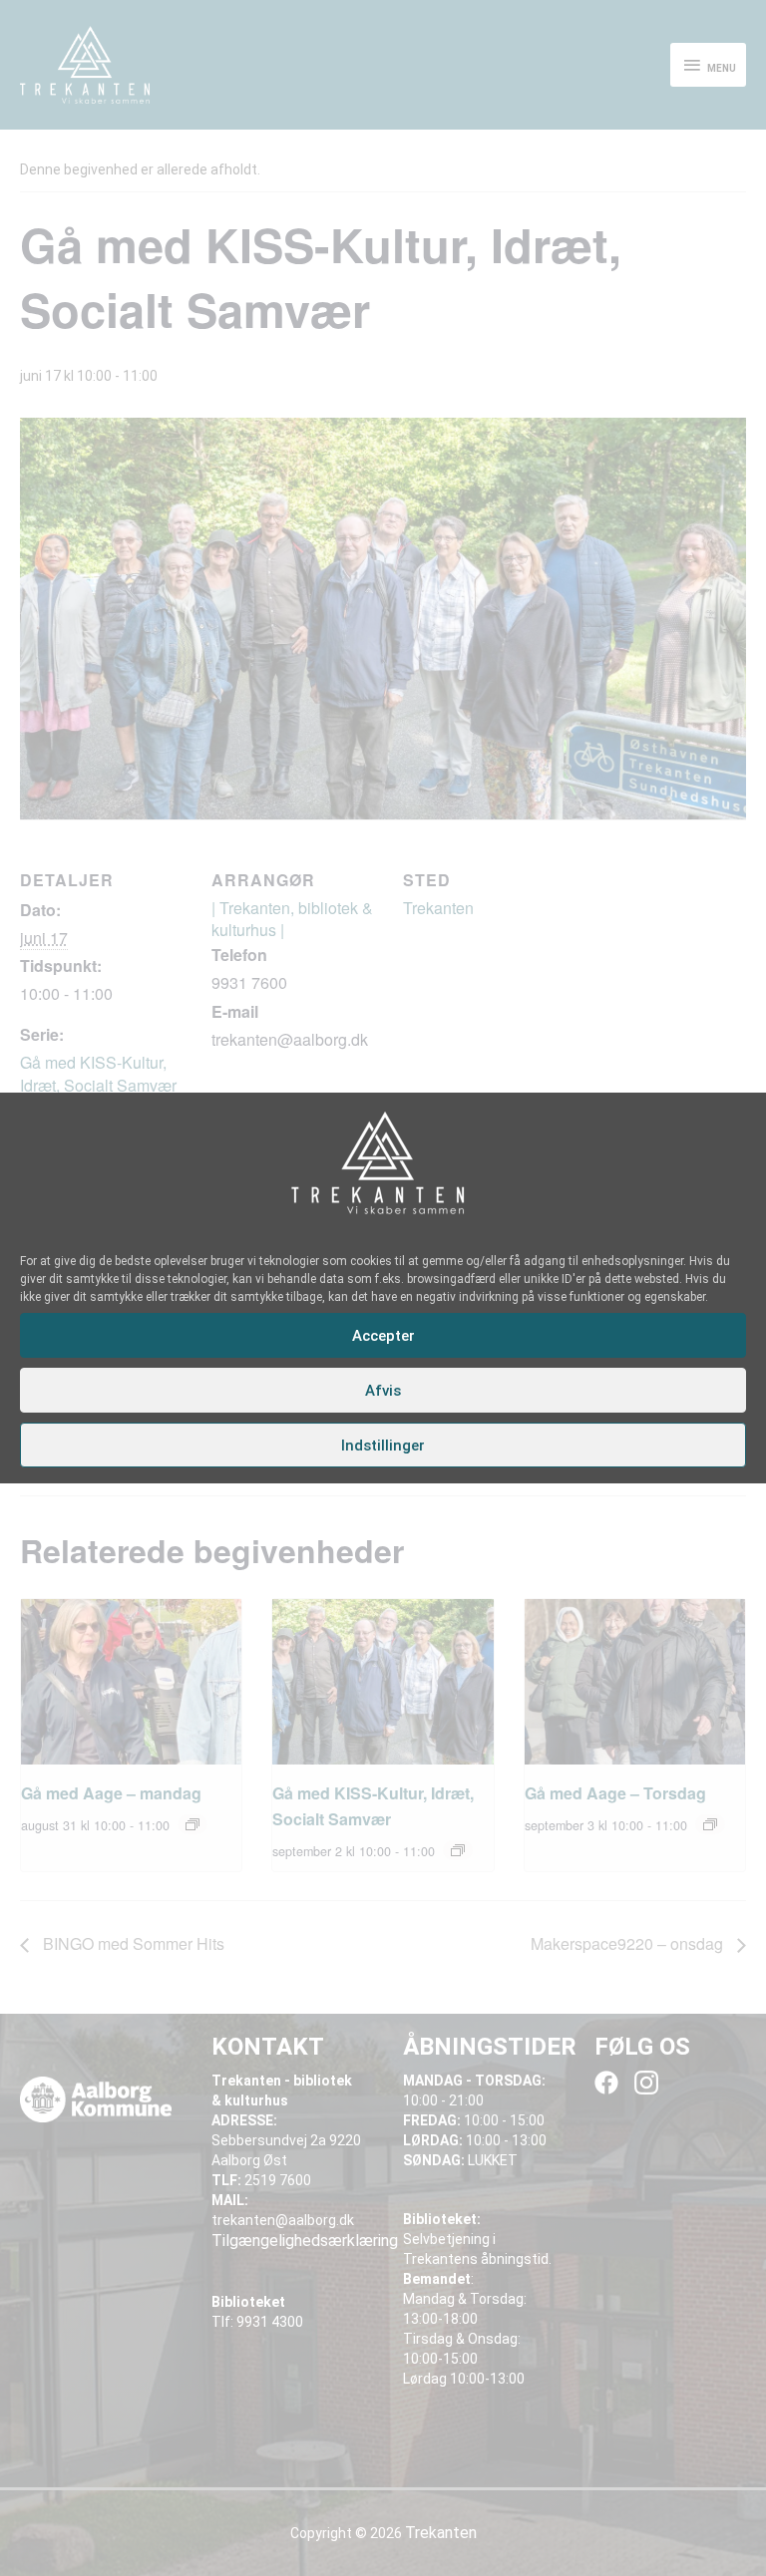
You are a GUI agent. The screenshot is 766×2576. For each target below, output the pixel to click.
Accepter (383, 1336)
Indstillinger (383, 1446)
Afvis (383, 1391)
